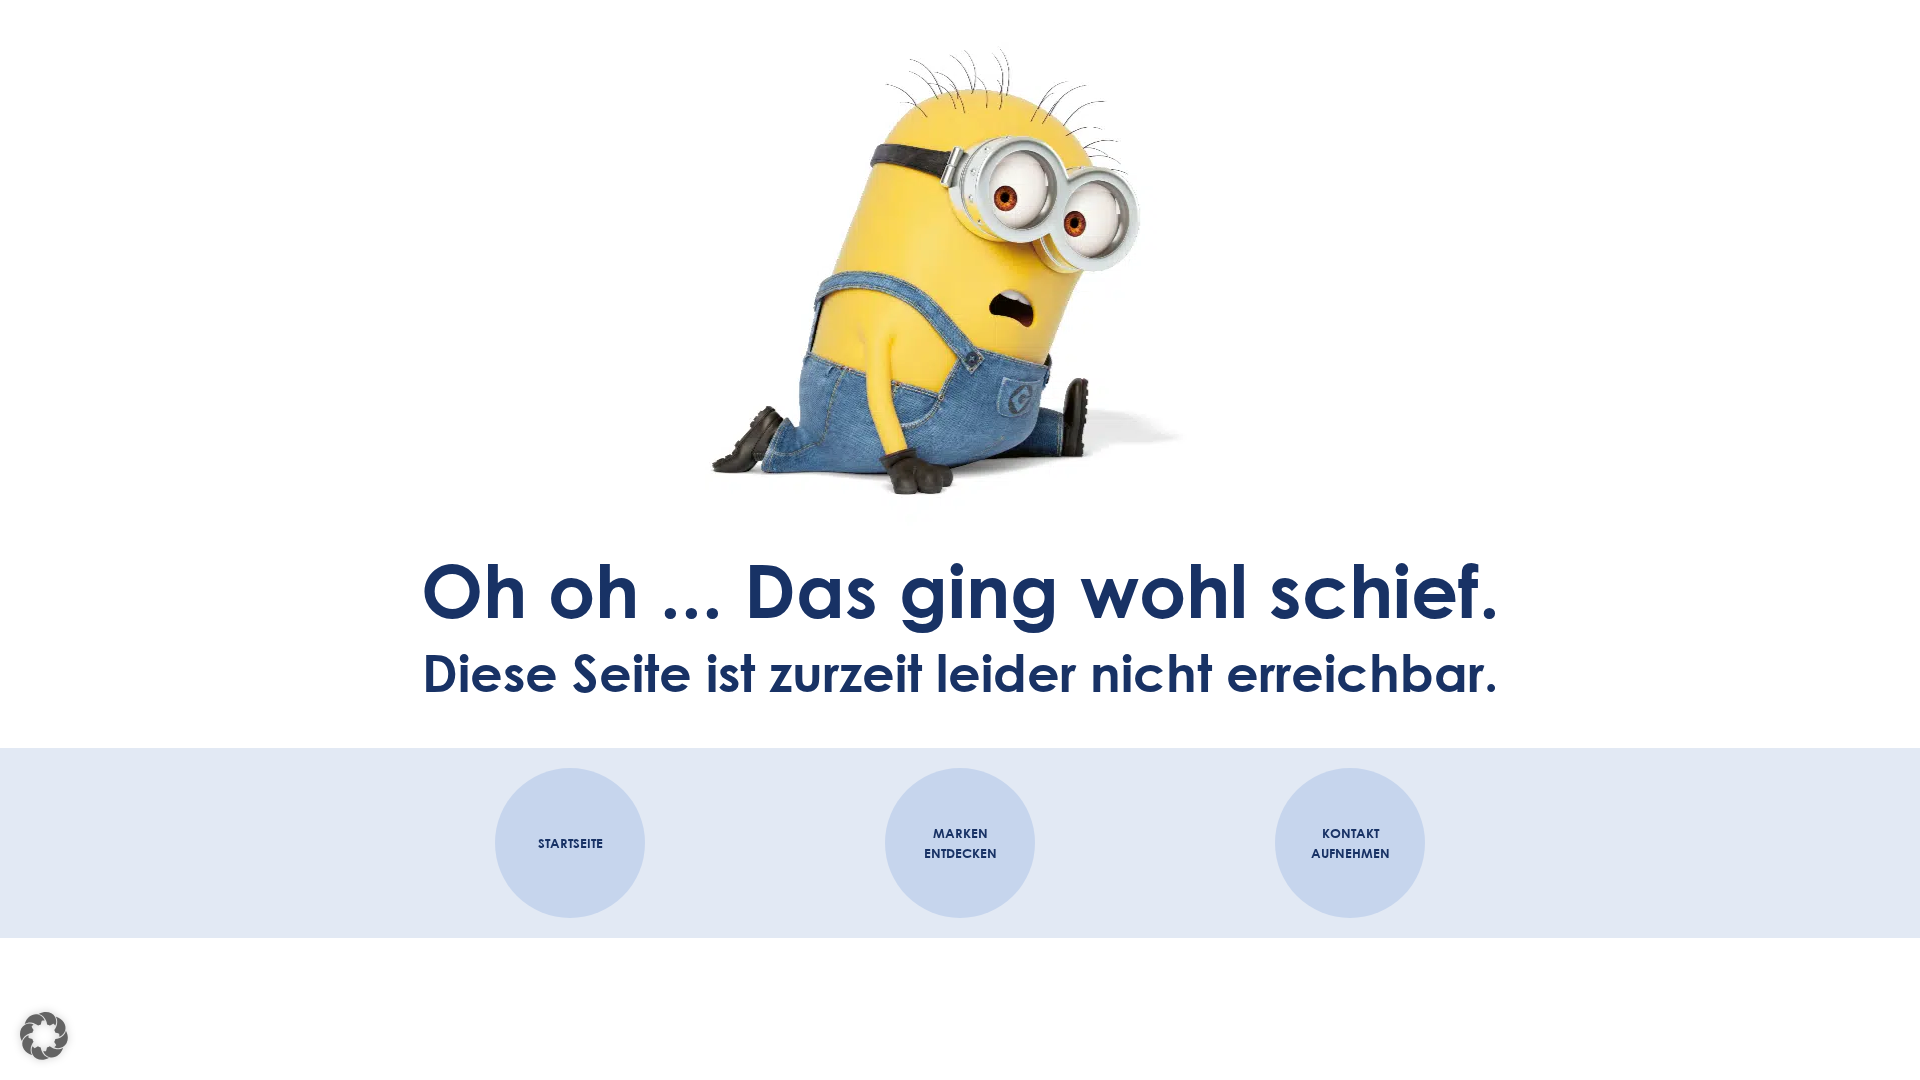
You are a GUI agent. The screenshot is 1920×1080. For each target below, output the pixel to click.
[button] (44, 1036)
